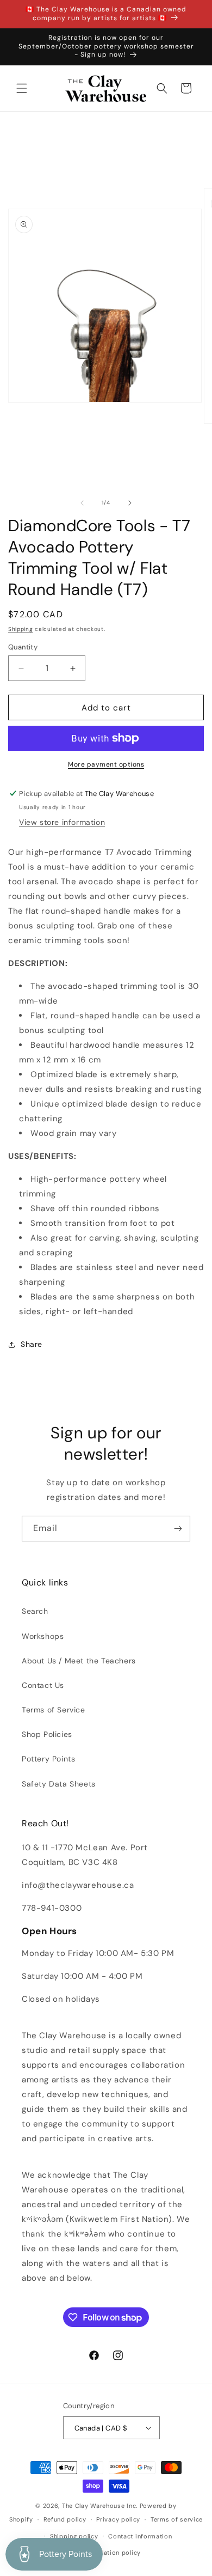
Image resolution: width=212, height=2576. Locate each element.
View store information (62, 822)
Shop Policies (47, 1734)
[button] (22, 88)
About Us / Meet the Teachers (79, 1661)
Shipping (21, 629)
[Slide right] (130, 503)
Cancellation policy (111, 2553)
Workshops (43, 1636)
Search (35, 1611)
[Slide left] (82, 503)
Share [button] (32, 1344)
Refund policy (65, 2519)
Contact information (140, 2536)
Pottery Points (48, 1759)
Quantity (23, 647)
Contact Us (43, 1685)
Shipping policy (74, 2536)
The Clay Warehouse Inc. (100, 2506)
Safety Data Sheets (59, 1784)
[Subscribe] (178, 1529)
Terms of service (177, 2519)
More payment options (106, 764)
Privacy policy (118, 2519)
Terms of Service (54, 1710)
